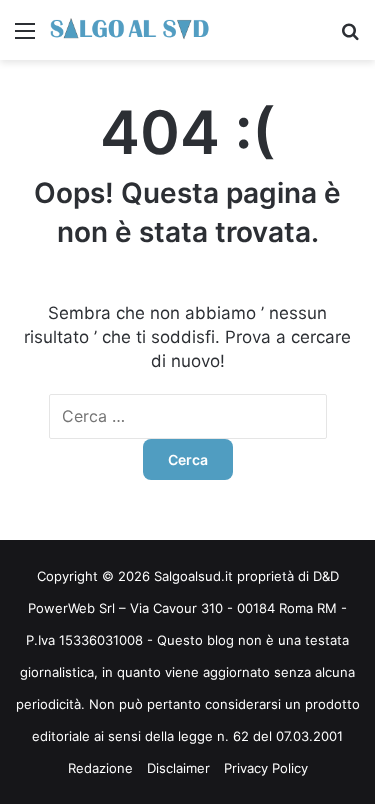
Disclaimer (178, 768)
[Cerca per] (350, 37)
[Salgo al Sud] (130, 30)
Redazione (100, 768)
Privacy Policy (266, 768)
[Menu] (25, 37)
